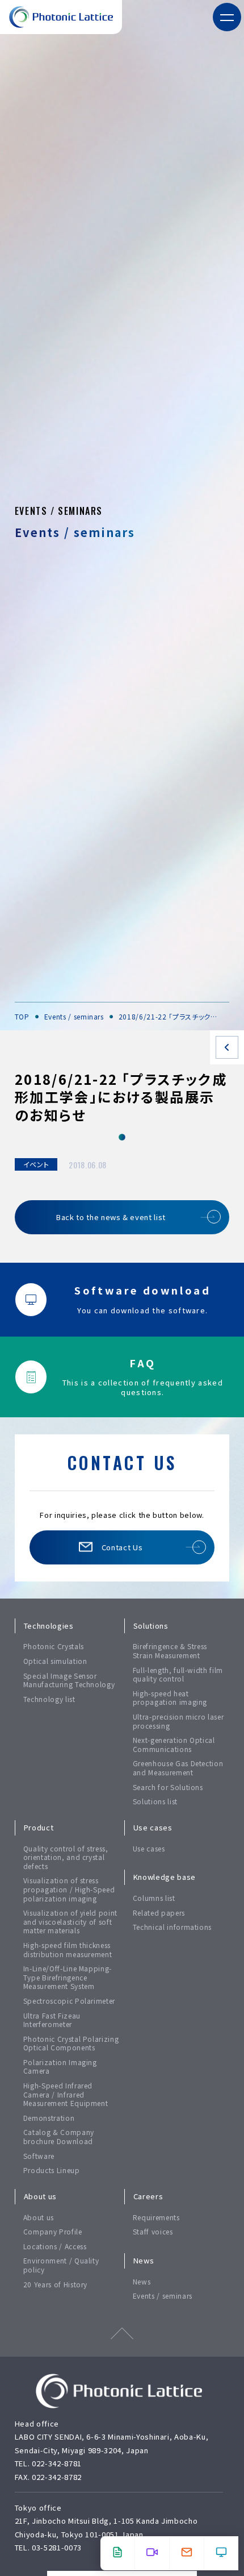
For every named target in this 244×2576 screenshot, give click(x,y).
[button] (227, 17)
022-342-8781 (57, 2463)
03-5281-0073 (57, 2547)
